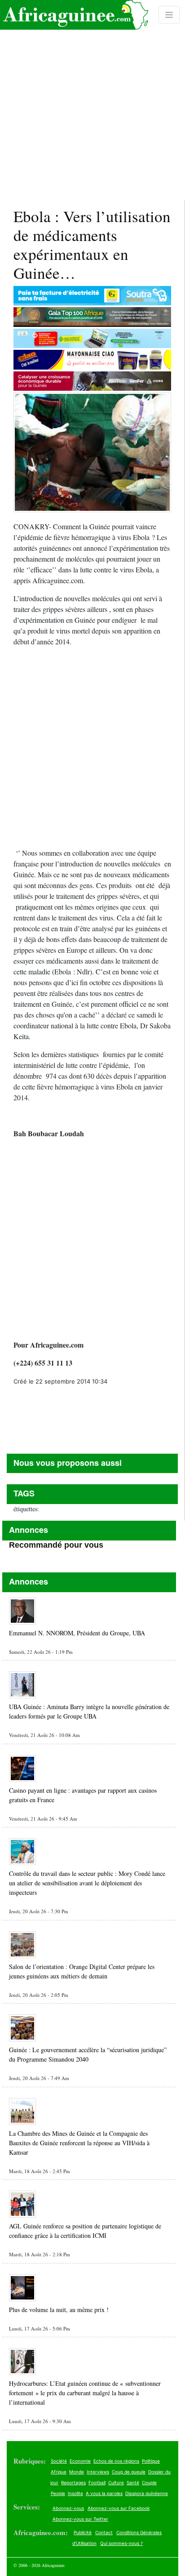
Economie (80, 2461)
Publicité (83, 2532)
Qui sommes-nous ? (121, 2543)
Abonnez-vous (68, 2508)
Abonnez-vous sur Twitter (80, 2519)
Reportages (73, 2482)
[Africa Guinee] (74, 15)
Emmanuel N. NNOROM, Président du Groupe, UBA (77, 1633)
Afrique (59, 2472)
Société (59, 2461)
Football (97, 2482)
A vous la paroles (104, 2493)
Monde (77, 2472)
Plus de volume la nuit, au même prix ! (59, 2310)
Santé (133, 2482)
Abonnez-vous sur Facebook (119, 2508)
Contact (104, 2532)
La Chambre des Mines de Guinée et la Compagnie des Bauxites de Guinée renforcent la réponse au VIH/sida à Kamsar (79, 2143)
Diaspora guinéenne (147, 2493)
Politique (151, 2461)
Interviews (98, 2472)
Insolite (75, 2493)
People (58, 2493)
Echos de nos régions (116, 2461)
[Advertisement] (92, 100)
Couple (149, 2482)
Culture (116, 2482)
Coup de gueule (129, 2472)
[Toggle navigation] (169, 15)
